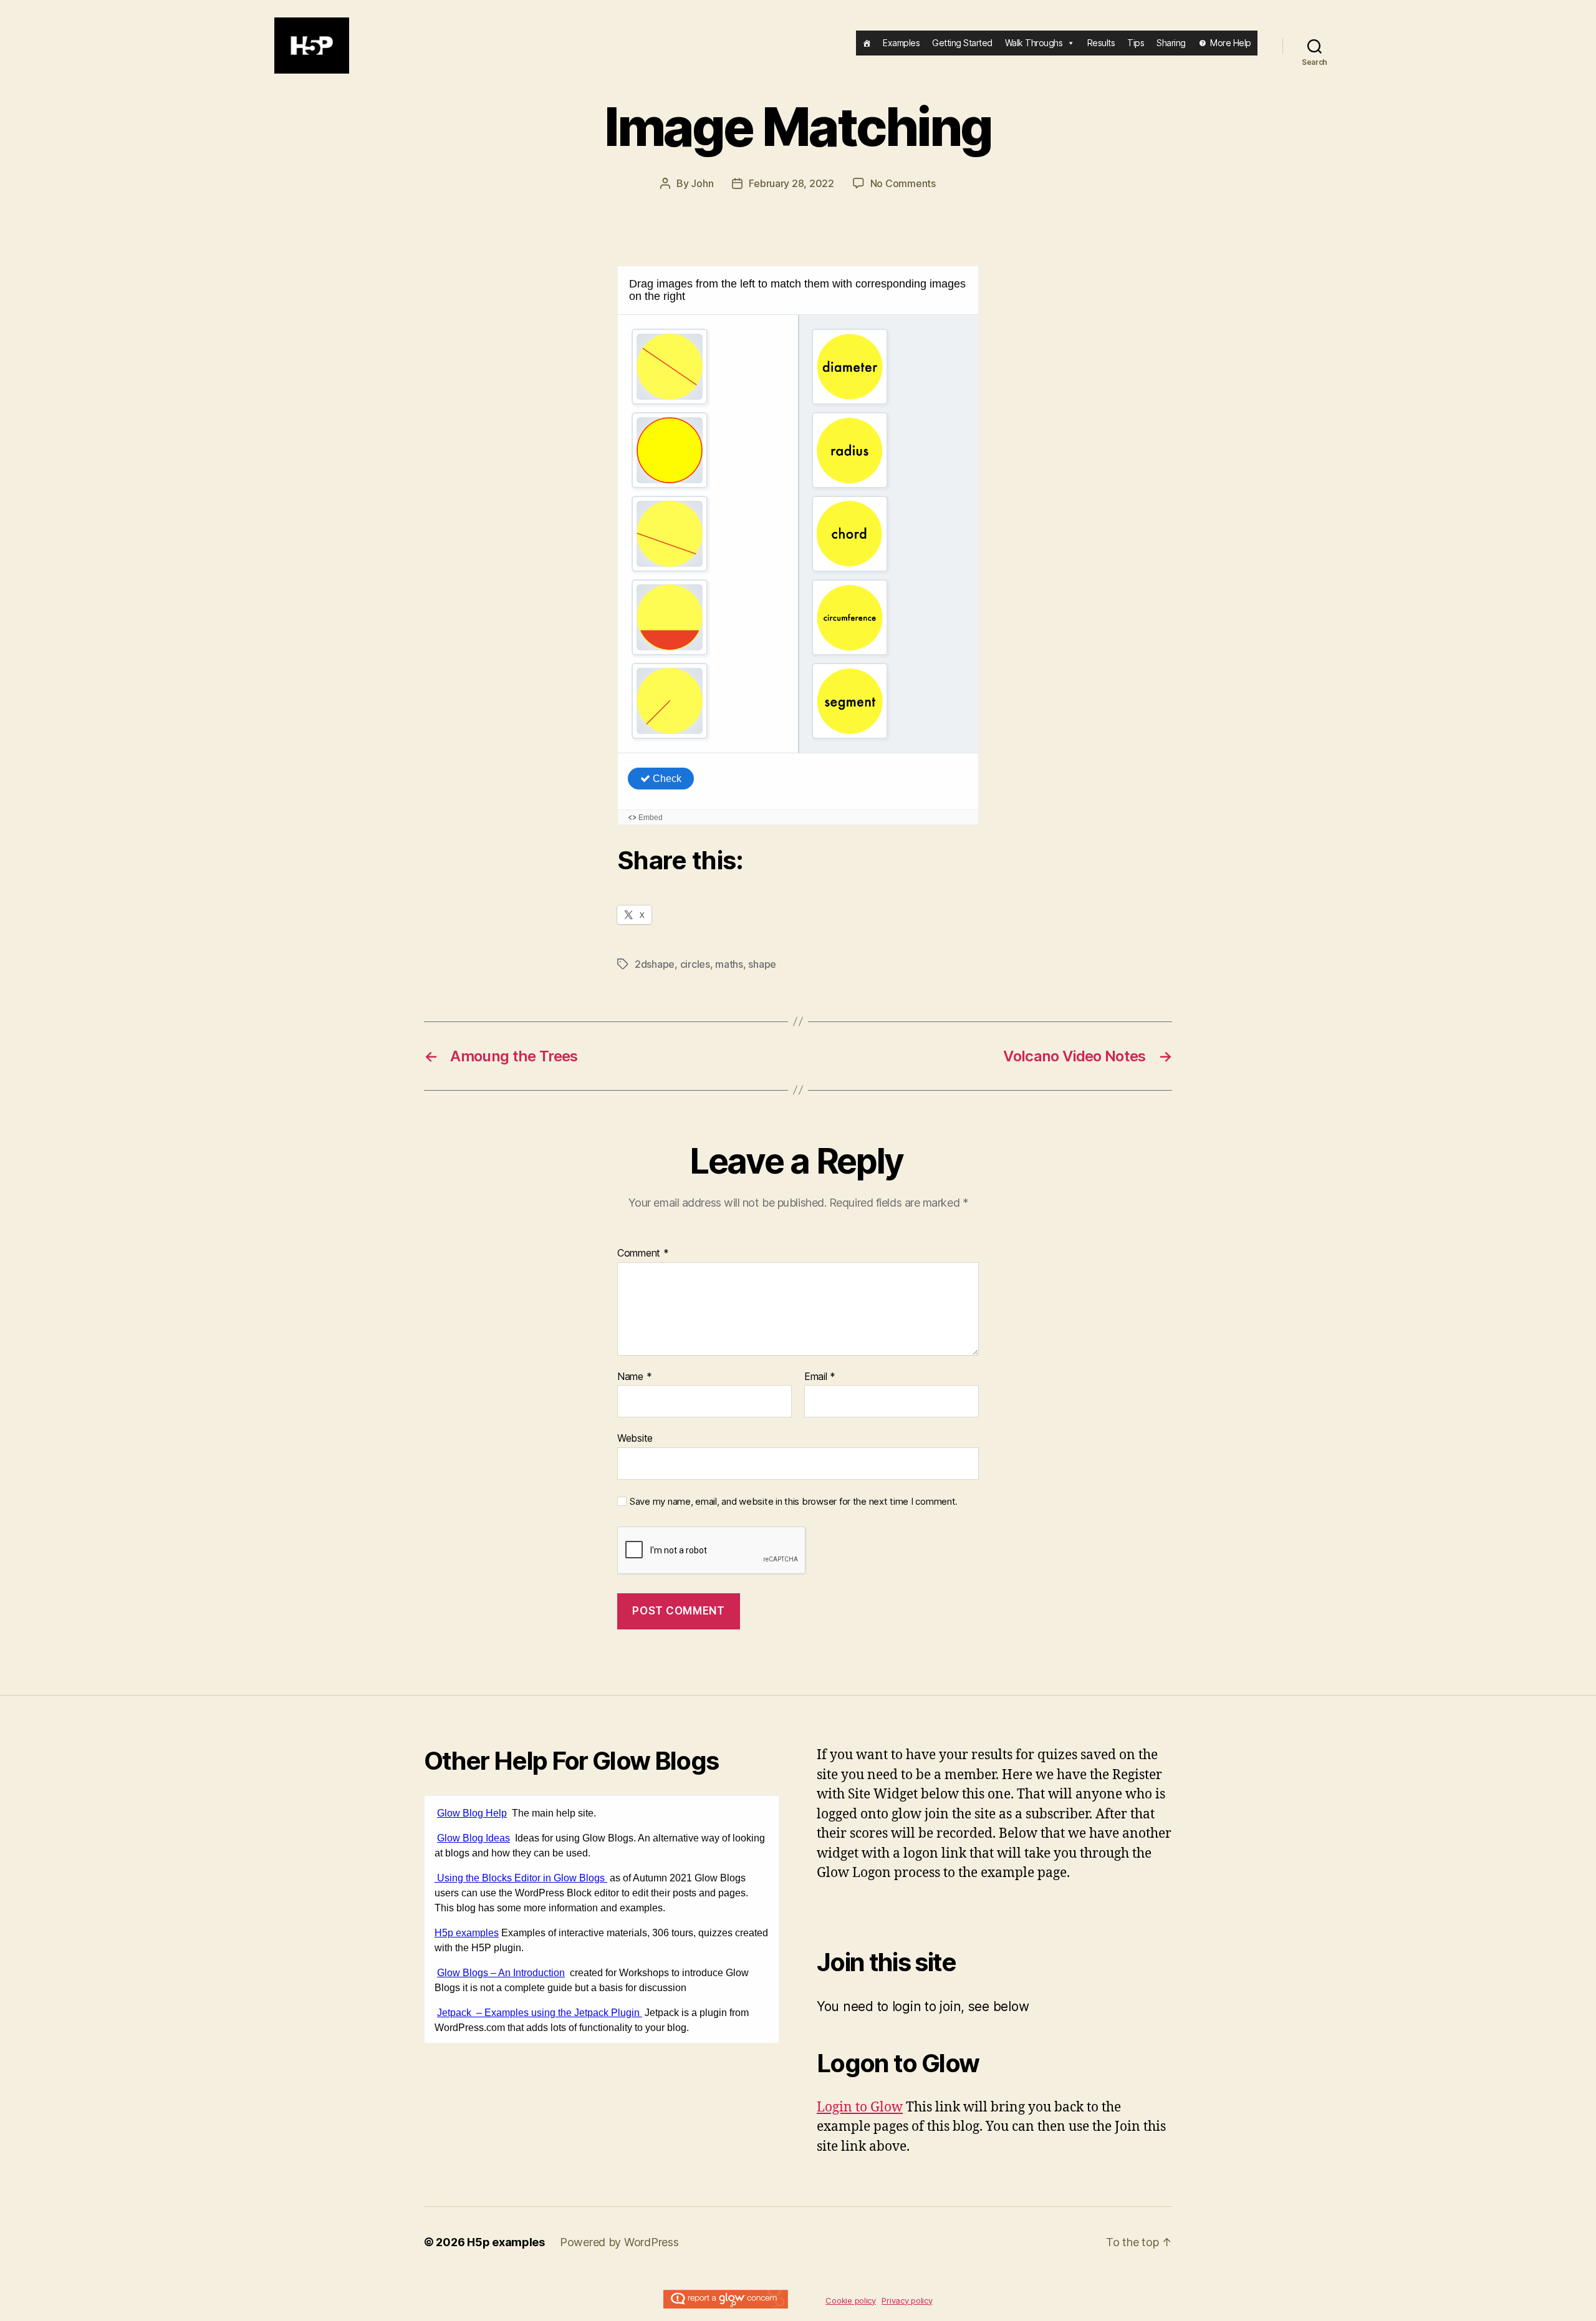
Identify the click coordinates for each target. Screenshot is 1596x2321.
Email (820, 1377)
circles (695, 964)
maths (729, 964)
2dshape (655, 964)
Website (635, 1438)
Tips (1136, 43)
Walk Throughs (1034, 43)
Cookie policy (851, 2300)
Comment (643, 1253)
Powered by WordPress (619, 2242)
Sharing (1171, 43)
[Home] (867, 43)
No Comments (903, 183)
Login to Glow (860, 2107)
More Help (1231, 43)
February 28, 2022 (791, 183)
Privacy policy (907, 2300)
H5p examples (506, 2242)
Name (634, 1377)
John (702, 183)
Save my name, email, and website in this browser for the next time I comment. (794, 1502)
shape (762, 964)
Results (1101, 43)
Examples (901, 43)
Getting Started (962, 43)
